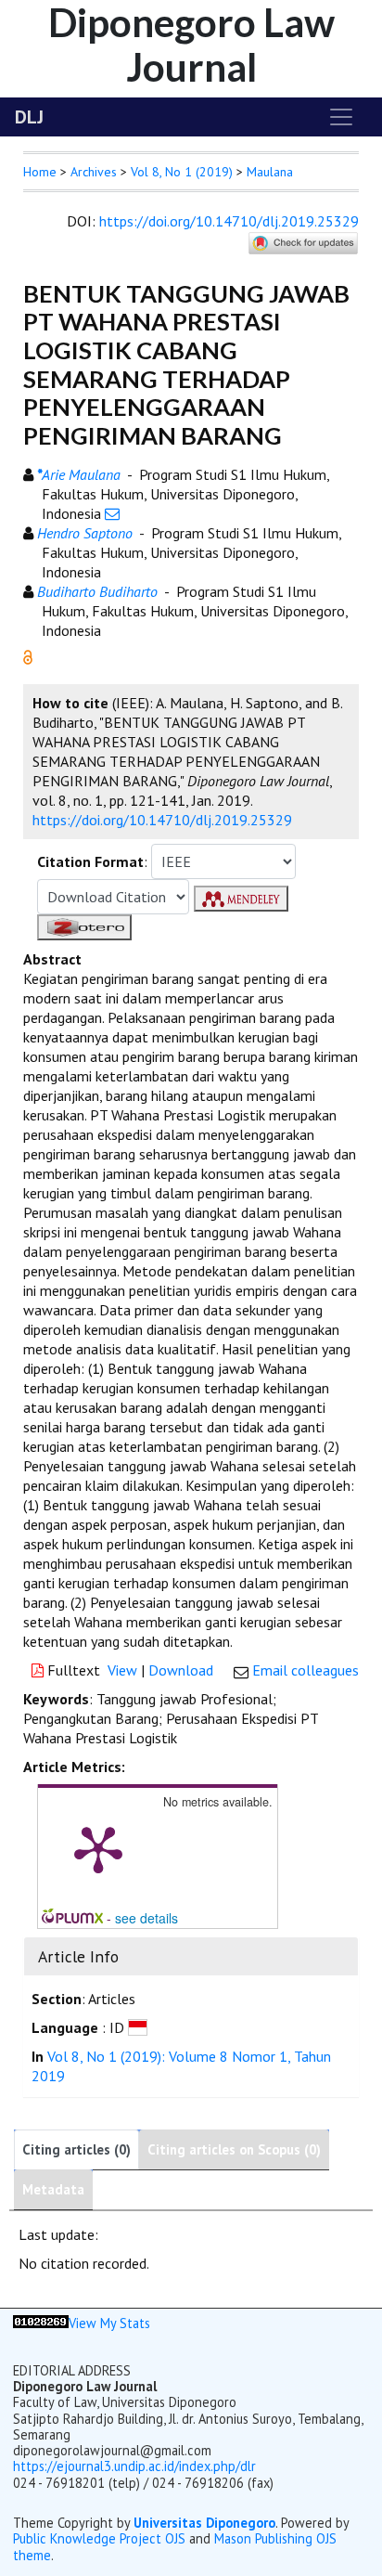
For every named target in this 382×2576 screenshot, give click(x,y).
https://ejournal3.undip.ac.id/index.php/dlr (134, 2466)
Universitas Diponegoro (204, 2523)
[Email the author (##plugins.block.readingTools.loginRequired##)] (112, 513)
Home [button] (40, 172)
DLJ (29, 117)
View (122, 1670)
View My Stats (109, 2323)
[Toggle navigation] (341, 117)
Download (181, 1670)
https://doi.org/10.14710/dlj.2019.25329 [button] (162, 820)
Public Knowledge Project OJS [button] (99, 2538)
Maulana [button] (270, 172)
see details (146, 1918)
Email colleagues (306, 1670)
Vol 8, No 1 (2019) (182, 172)
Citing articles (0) (76, 2149)
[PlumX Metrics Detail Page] (98, 1848)
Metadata (53, 2189)
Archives (94, 172)
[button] (28, 655)
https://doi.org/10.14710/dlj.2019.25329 (229, 221)
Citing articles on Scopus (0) (234, 2149)
